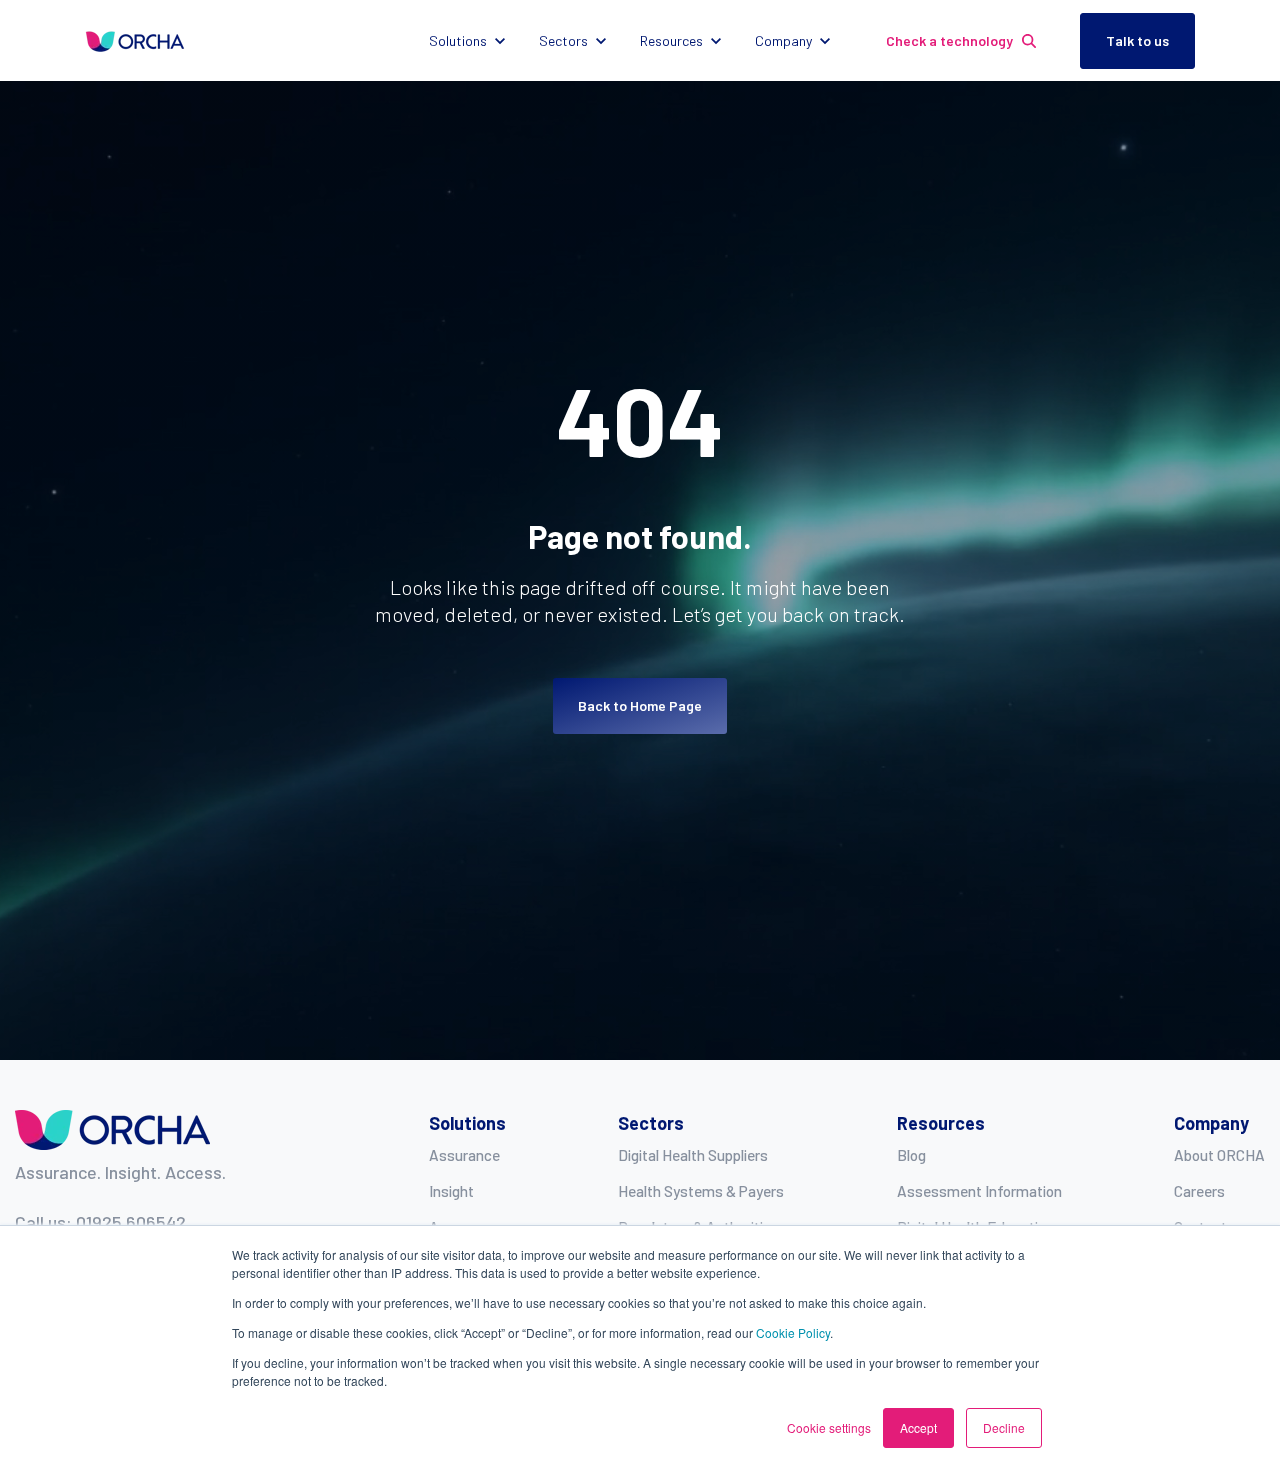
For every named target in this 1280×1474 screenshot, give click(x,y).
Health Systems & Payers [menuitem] (701, 1191)
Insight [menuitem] (451, 1191)
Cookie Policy (793, 1332)
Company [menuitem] (1211, 1123)
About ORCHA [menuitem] (1219, 1155)
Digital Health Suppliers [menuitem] (693, 1155)
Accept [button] (918, 1427)
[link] (135, 40)
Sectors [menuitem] (651, 1123)
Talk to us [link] (1137, 40)
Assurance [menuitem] (464, 1155)
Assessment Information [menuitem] (979, 1191)
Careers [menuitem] (1199, 1191)
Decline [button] (1004, 1427)
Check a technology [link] (949, 40)
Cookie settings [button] (829, 1427)
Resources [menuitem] (941, 1123)
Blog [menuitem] (911, 1155)
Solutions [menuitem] (467, 1123)
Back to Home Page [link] (640, 705)
